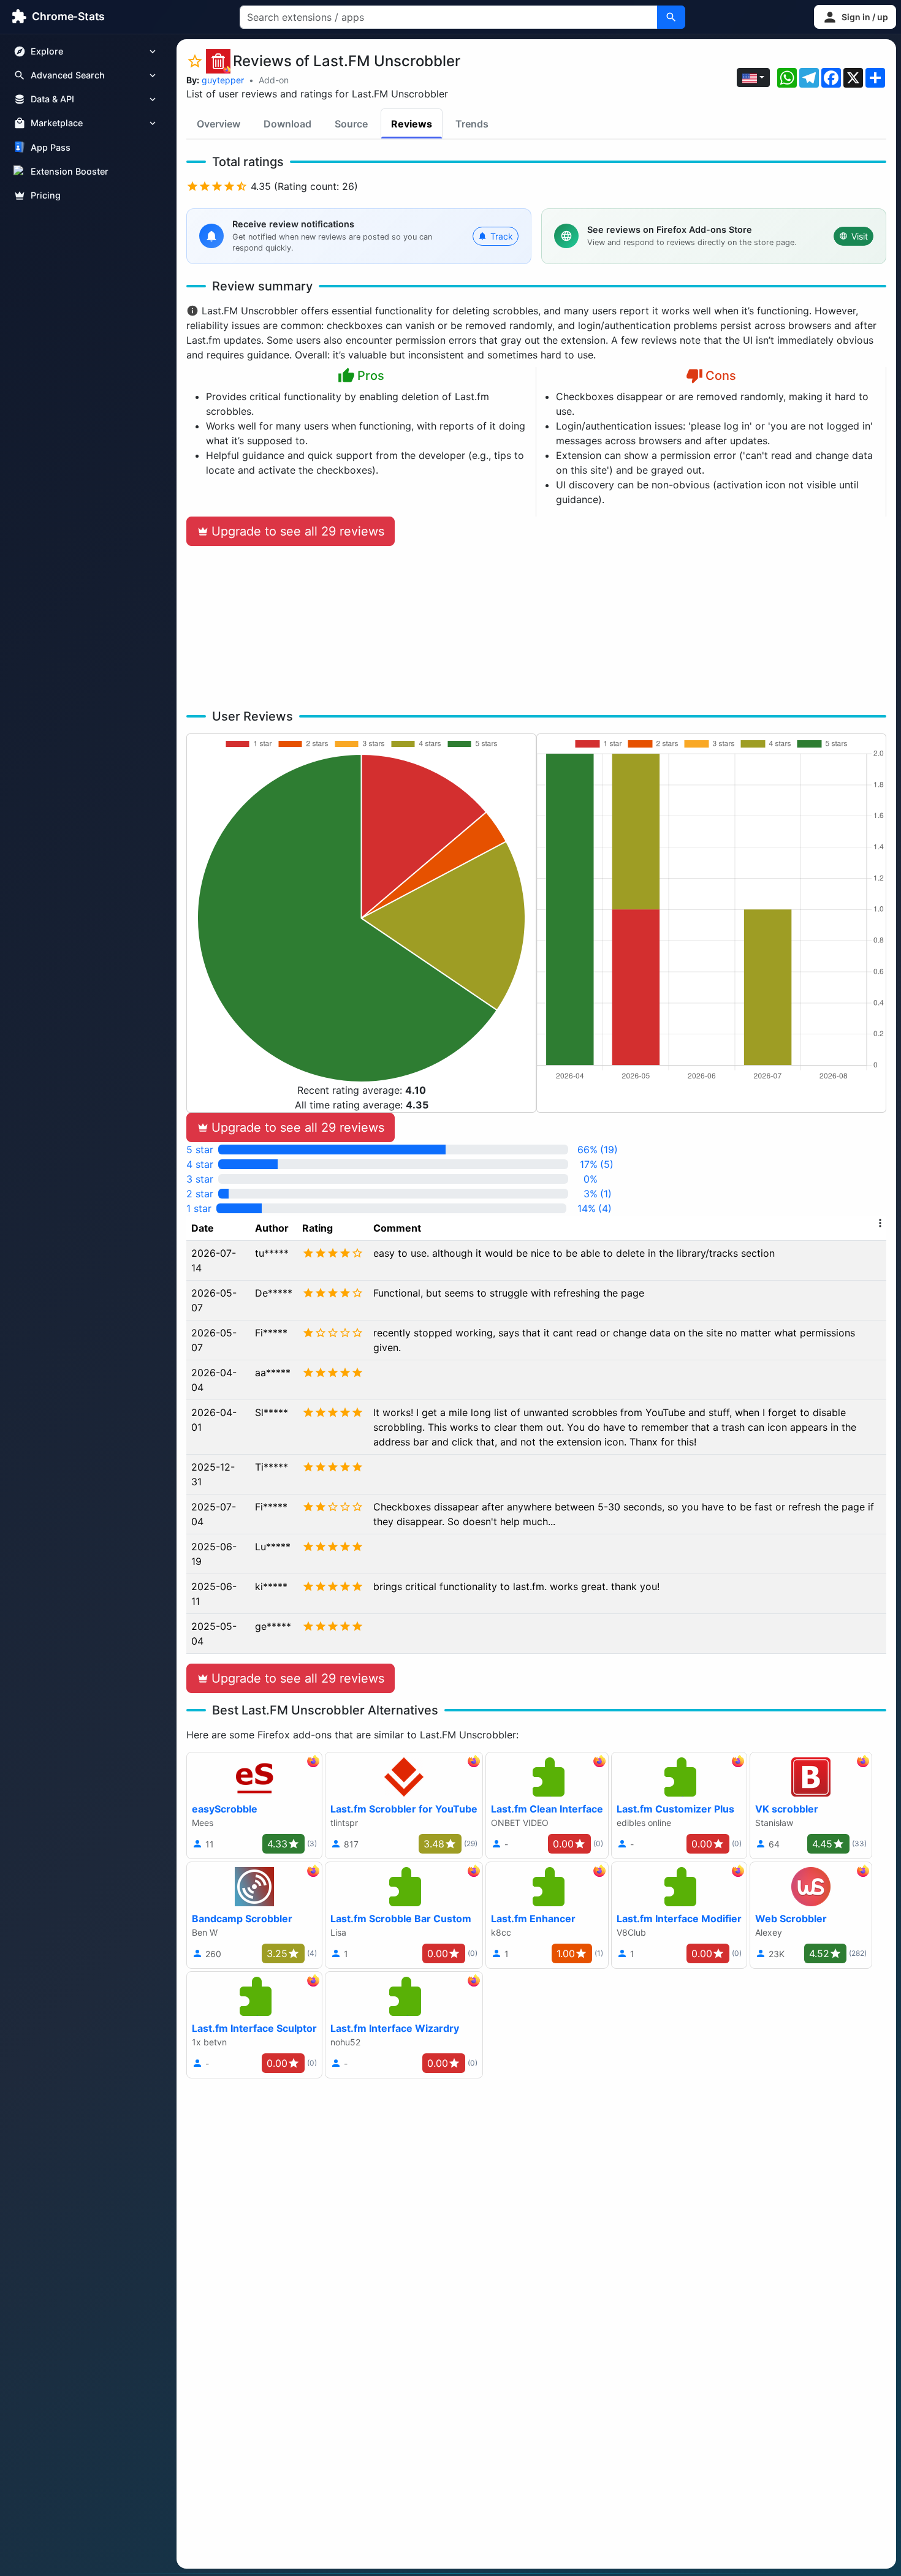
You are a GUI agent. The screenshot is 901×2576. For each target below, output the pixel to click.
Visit (860, 236)
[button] (855, 17)
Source (351, 124)
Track (502, 236)
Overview (219, 124)
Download (287, 124)
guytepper (223, 80)
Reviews (412, 124)
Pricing (46, 195)
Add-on (274, 80)
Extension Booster (70, 171)
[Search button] (671, 17)
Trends (472, 124)
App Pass (51, 147)
